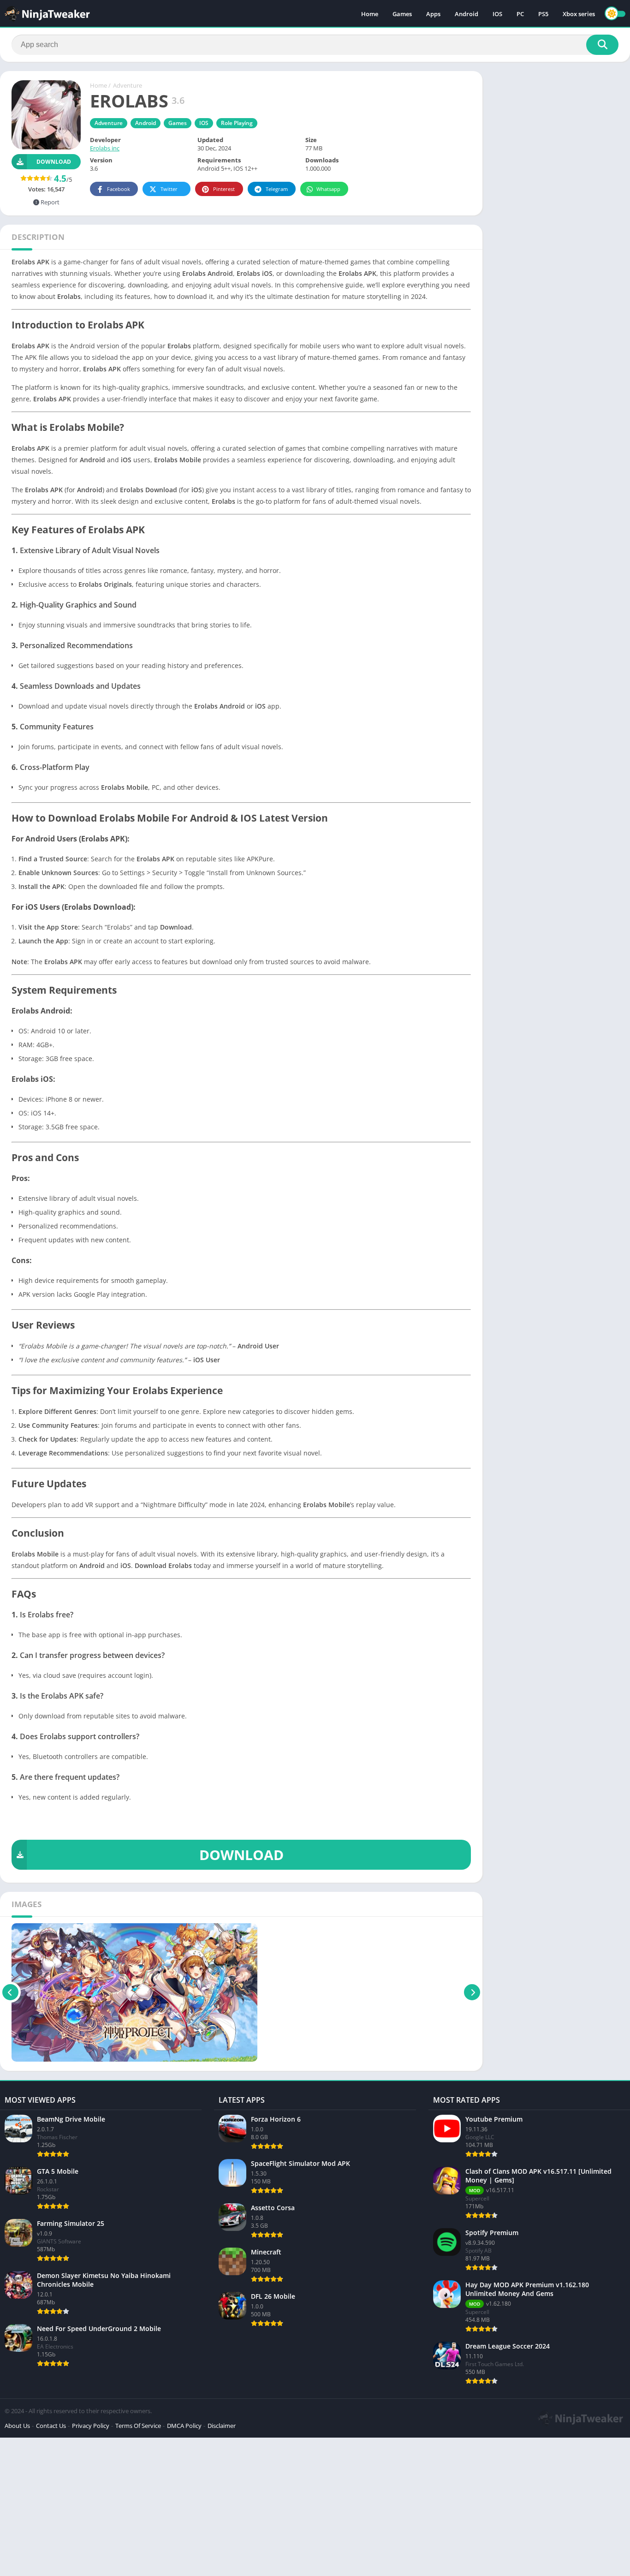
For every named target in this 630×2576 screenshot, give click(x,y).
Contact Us (51, 2426)
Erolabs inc (105, 148)
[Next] (472, 1992)
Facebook (119, 189)
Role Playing (237, 123)
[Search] (602, 45)
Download (54, 162)
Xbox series (579, 14)
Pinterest (224, 189)
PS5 (543, 14)
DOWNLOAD (241, 1855)
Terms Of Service (138, 2426)
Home (370, 14)
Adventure (128, 85)
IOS (497, 14)
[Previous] (10, 1992)
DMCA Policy (184, 2426)
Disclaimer (222, 2426)
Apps (433, 14)
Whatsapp (328, 189)
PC (520, 14)
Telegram (277, 189)
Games (402, 14)
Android (467, 14)
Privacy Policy (91, 2426)
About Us (17, 2426)
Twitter (169, 189)
